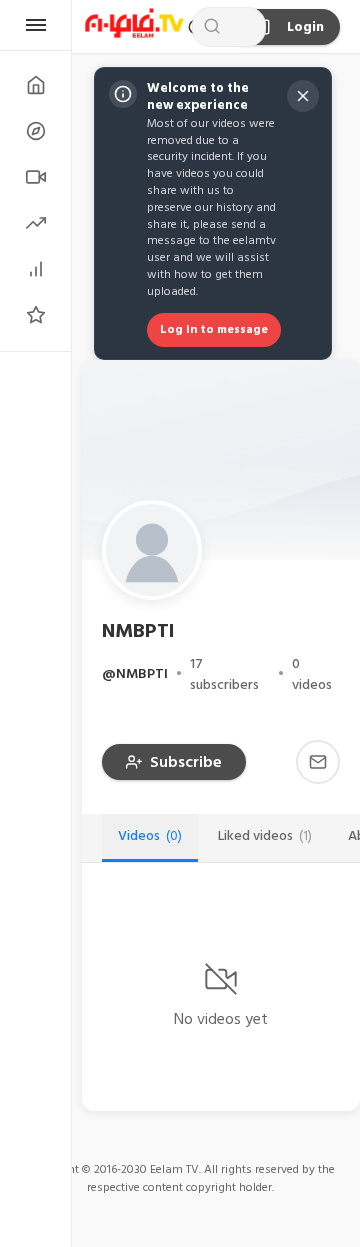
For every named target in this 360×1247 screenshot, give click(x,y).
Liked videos (265, 836)
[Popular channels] (35, 315)
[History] (35, 131)
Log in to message (214, 329)
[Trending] (35, 223)
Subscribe (186, 762)
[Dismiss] (303, 96)
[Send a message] (318, 762)
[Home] (35, 85)
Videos (150, 836)
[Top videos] (35, 269)
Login (305, 27)
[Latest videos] (35, 177)
